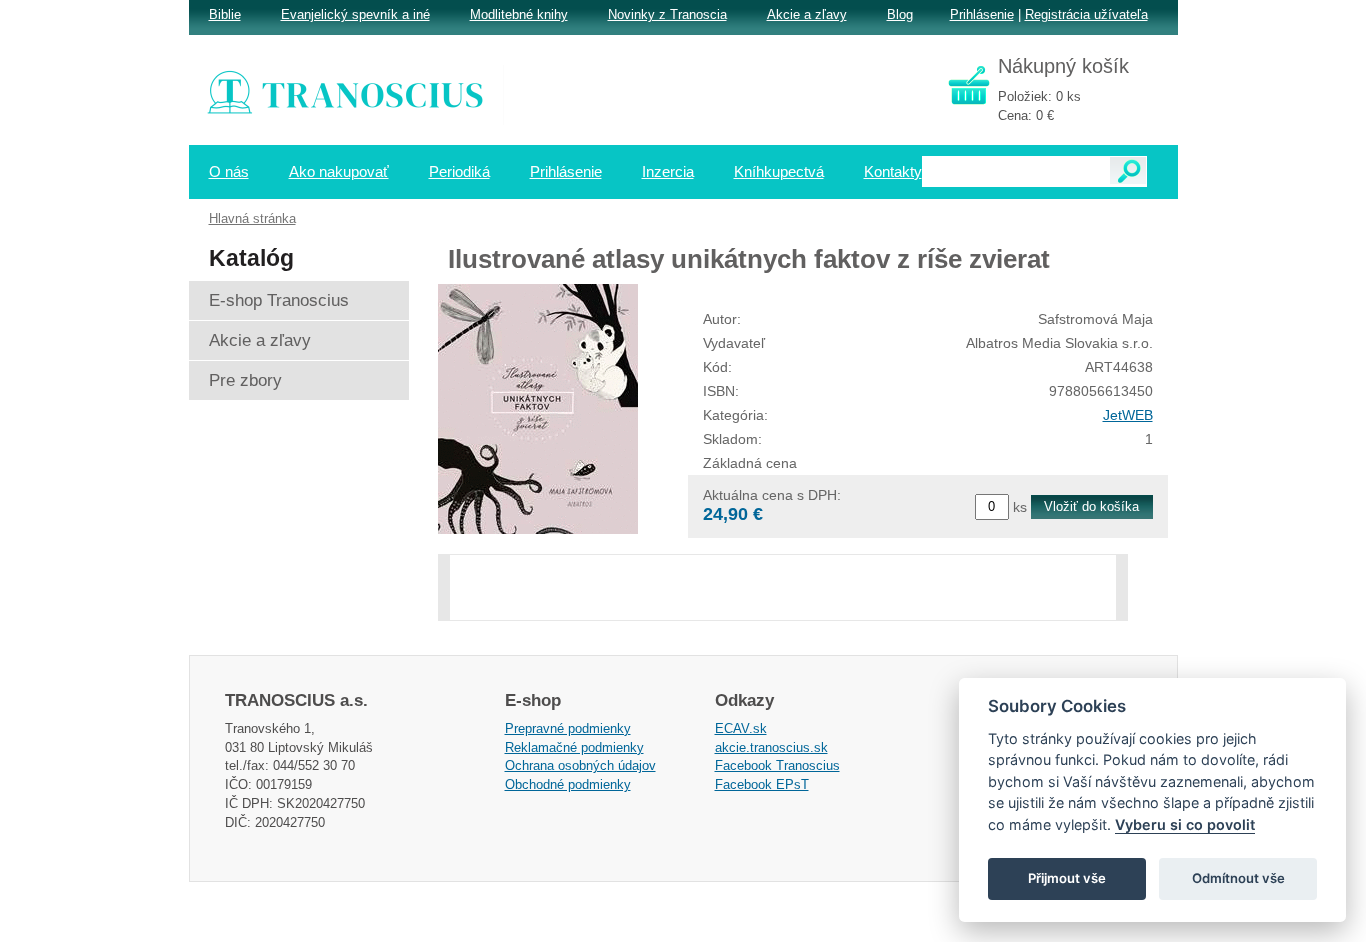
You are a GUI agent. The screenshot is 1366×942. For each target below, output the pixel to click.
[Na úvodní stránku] (359, 95)
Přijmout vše (1067, 878)
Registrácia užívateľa (1086, 14)
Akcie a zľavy (807, 14)
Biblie (225, 14)
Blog (900, 14)
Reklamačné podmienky (574, 747)
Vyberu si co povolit (1185, 824)
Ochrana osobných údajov (580, 765)
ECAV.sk (741, 728)
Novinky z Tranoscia (667, 14)
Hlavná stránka (252, 218)
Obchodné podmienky (568, 784)
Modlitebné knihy (519, 14)
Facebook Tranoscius (777, 765)
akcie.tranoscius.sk (771, 747)
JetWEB (1128, 415)
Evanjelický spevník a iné (355, 14)
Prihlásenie (982, 14)
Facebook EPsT (762, 784)
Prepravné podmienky (568, 728)
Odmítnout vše (1238, 878)
